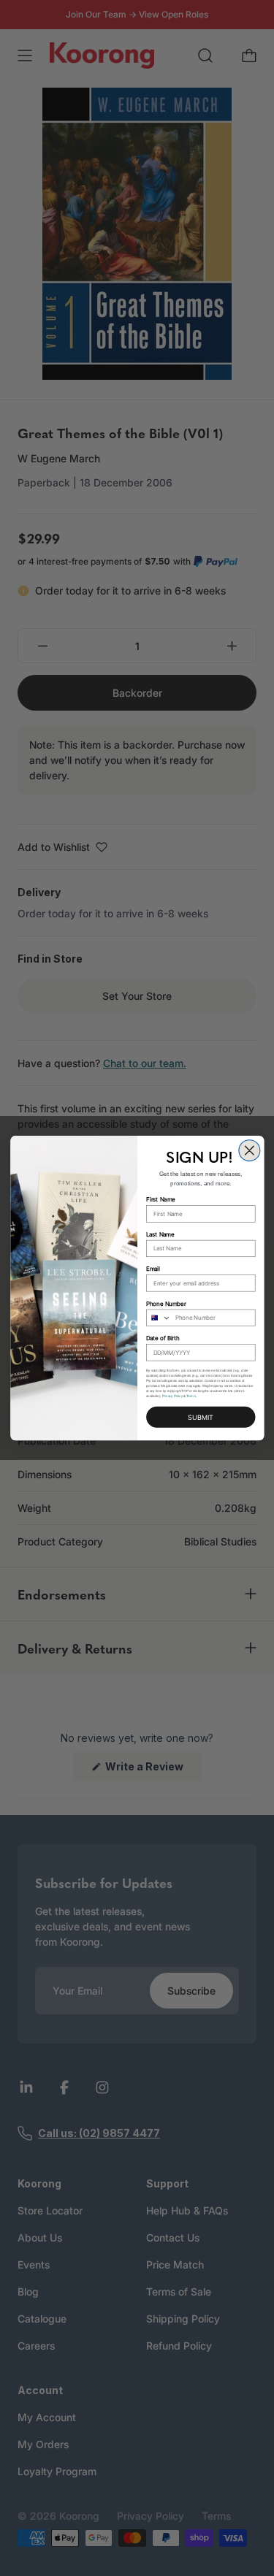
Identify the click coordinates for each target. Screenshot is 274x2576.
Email (153, 1269)
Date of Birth (163, 1338)
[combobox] (158, 1318)
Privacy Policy (172, 1396)
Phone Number (166, 1303)
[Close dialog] (249, 1151)
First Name (160, 1200)
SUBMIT (201, 1418)
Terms (191, 1396)
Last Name (160, 1234)
